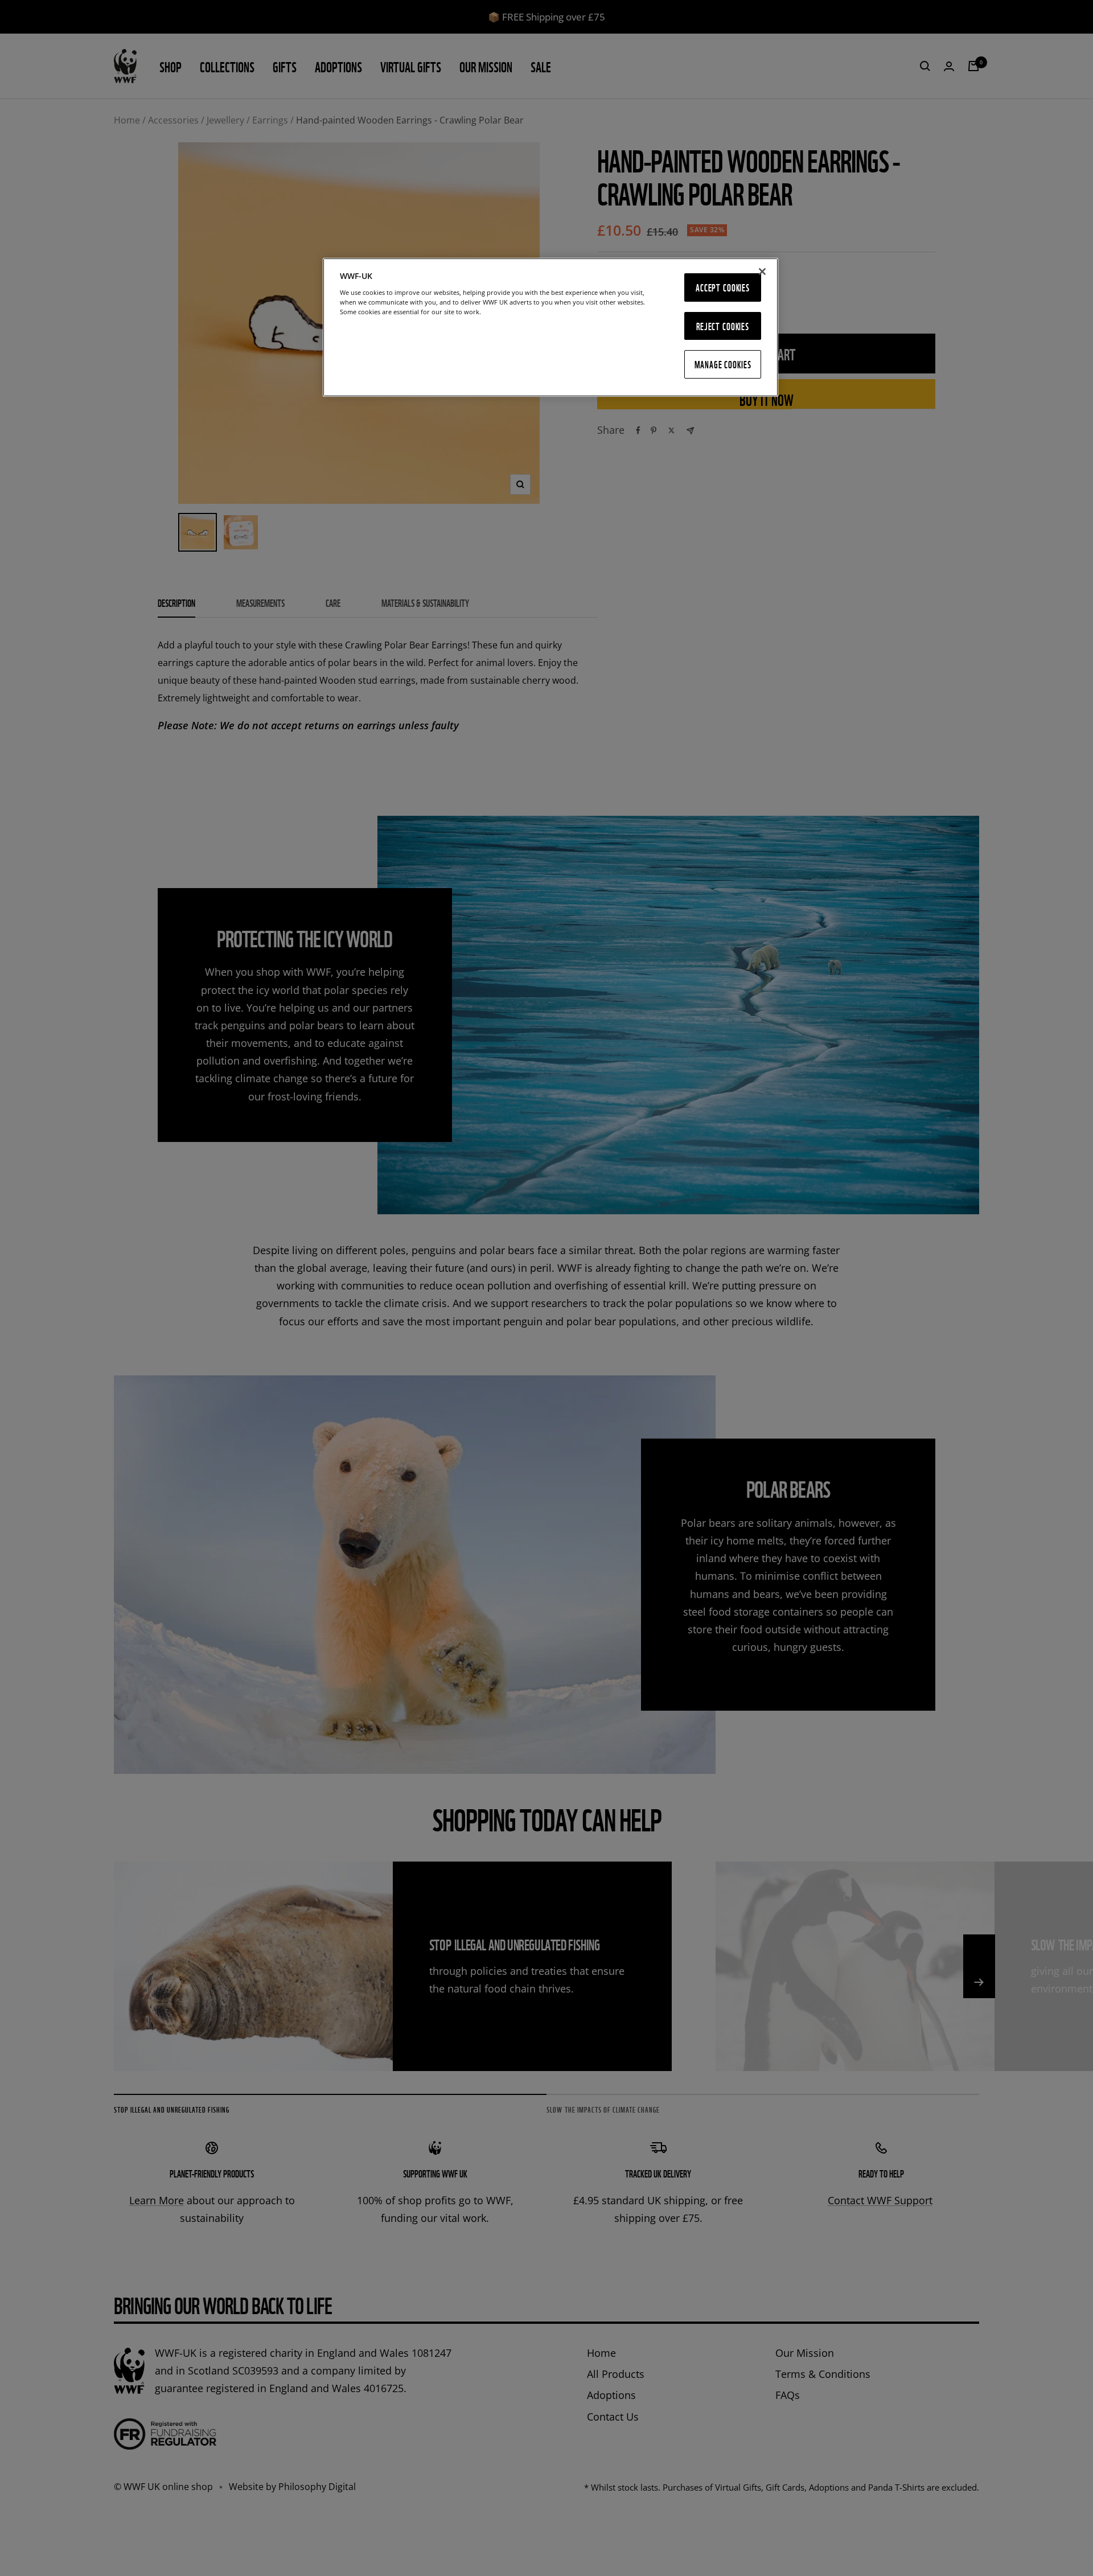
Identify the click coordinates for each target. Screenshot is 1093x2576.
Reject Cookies (723, 325)
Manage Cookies (723, 364)
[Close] (762, 272)
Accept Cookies (723, 287)
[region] (550, 328)
